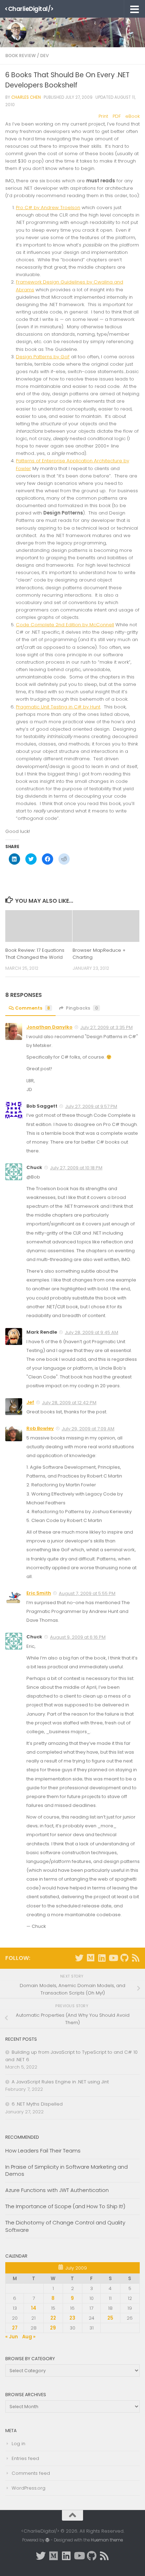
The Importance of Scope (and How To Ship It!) (65, 2206)
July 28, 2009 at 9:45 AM (92, 1332)
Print (103, 116)
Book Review (21, 56)
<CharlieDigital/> (29, 9)
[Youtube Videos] (113, 1958)
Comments (33, 1008)
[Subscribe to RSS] (135, 1958)
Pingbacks (82, 1008)
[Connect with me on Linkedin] (102, 1958)
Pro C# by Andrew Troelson (48, 208)
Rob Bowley (40, 1428)
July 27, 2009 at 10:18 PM (76, 1168)
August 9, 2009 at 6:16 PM (78, 1637)
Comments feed (31, 2473)
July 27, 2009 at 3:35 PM (106, 1027)
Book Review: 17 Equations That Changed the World (35, 954)
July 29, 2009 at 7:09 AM (88, 1429)
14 (34, 2308)
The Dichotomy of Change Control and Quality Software (65, 2226)
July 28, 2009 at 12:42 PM (69, 1403)
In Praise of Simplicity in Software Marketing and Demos (67, 2170)
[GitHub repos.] (124, 1958)
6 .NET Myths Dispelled (37, 2104)
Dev (45, 56)
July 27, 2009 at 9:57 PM (91, 1106)
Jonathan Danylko (49, 1027)
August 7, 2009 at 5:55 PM (87, 1593)
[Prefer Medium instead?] (90, 1958)
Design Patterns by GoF (43, 357)
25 (110, 2318)
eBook (133, 116)
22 (53, 2318)
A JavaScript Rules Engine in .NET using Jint (60, 2082)
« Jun (12, 2337)
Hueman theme (107, 2540)
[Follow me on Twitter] (79, 1958)
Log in (18, 2444)
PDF (117, 116)
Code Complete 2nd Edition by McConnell (65, 625)
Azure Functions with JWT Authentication (57, 2190)
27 (15, 2328)
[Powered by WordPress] (48, 2540)
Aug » (29, 2337)
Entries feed (25, 2458)
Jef (30, 1402)
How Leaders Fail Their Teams (43, 2151)
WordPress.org (29, 2488)
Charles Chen (26, 97)
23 (72, 2318)
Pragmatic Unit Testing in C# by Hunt (58, 707)
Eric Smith (39, 1593)
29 (53, 2328)
